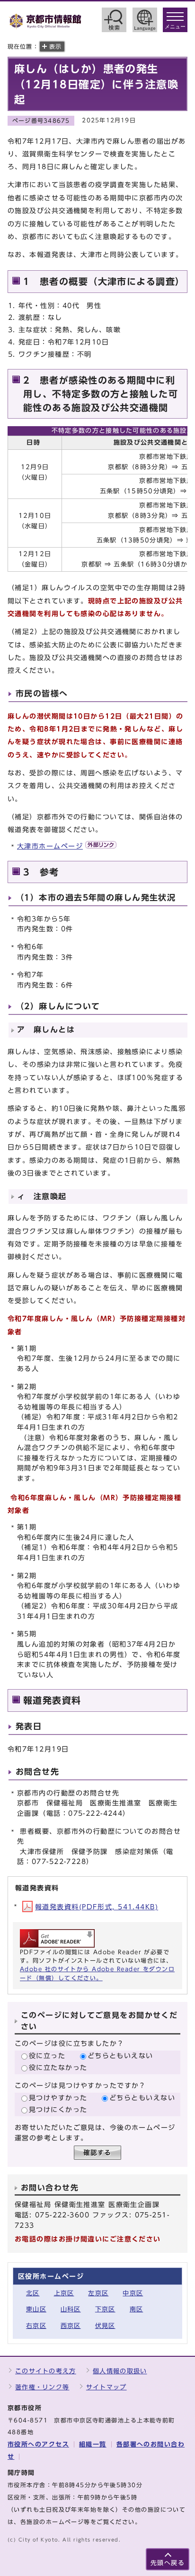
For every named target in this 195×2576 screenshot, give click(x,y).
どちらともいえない (120, 2056)
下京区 (105, 2309)
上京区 (64, 2293)
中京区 (133, 2293)
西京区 (71, 2326)
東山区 (36, 2309)
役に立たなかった (58, 2067)
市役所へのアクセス (38, 2444)
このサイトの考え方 (46, 2371)
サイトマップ (106, 2387)
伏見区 (105, 2326)
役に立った (47, 2056)
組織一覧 (93, 2444)
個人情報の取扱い (120, 2371)
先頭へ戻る (168, 2563)
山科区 (71, 2309)
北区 (33, 2293)
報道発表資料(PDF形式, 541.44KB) (97, 1907)
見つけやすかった (58, 2098)
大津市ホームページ (50, 846)
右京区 (36, 2326)
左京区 (98, 2293)
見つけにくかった (58, 2109)
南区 (137, 2309)
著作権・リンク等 (42, 2387)
